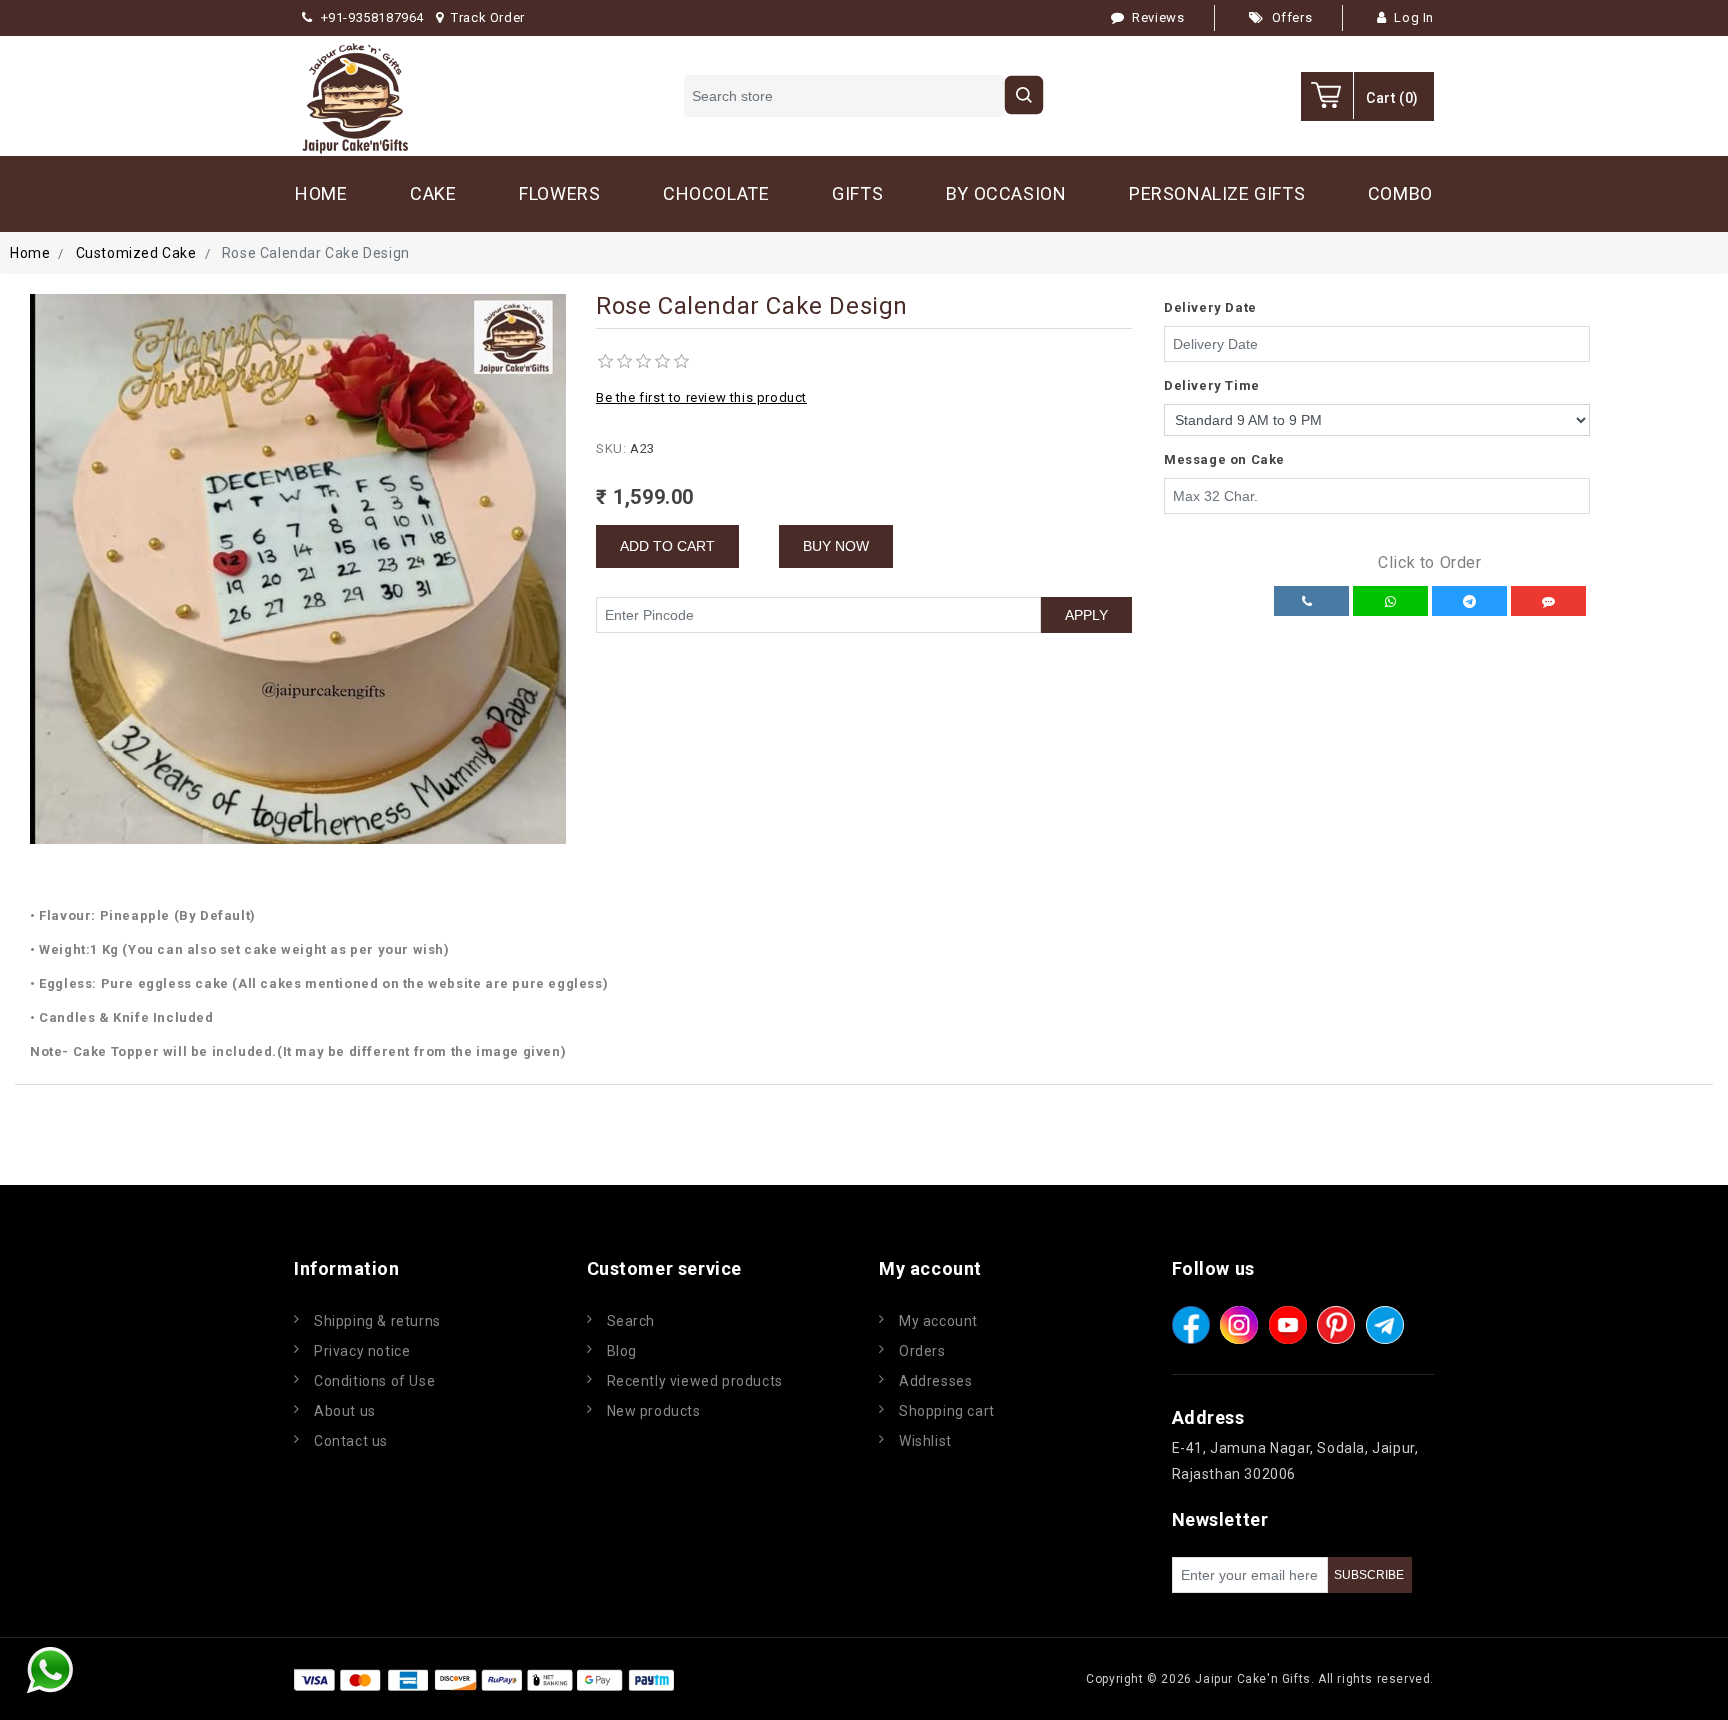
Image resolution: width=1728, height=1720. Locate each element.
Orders (922, 1351)
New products (654, 1411)
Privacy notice (362, 1351)
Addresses (935, 1381)
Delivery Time (1212, 385)
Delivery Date (1210, 307)
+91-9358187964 (372, 17)
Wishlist (925, 1441)
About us (345, 1411)
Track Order (488, 17)
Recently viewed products (695, 1381)
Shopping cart (947, 1411)
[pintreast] (1336, 1325)
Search (631, 1321)
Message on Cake (1224, 459)
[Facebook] (1191, 1325)
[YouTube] (1288, 1325)
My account (938, 1321)
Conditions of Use (374, 1381)
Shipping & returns (377, 1321)
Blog (622, 1351)
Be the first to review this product (701, 397)
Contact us (351, 1441)
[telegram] (1385, 1325)
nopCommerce (798, 1679)
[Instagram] (1239, 1325)
